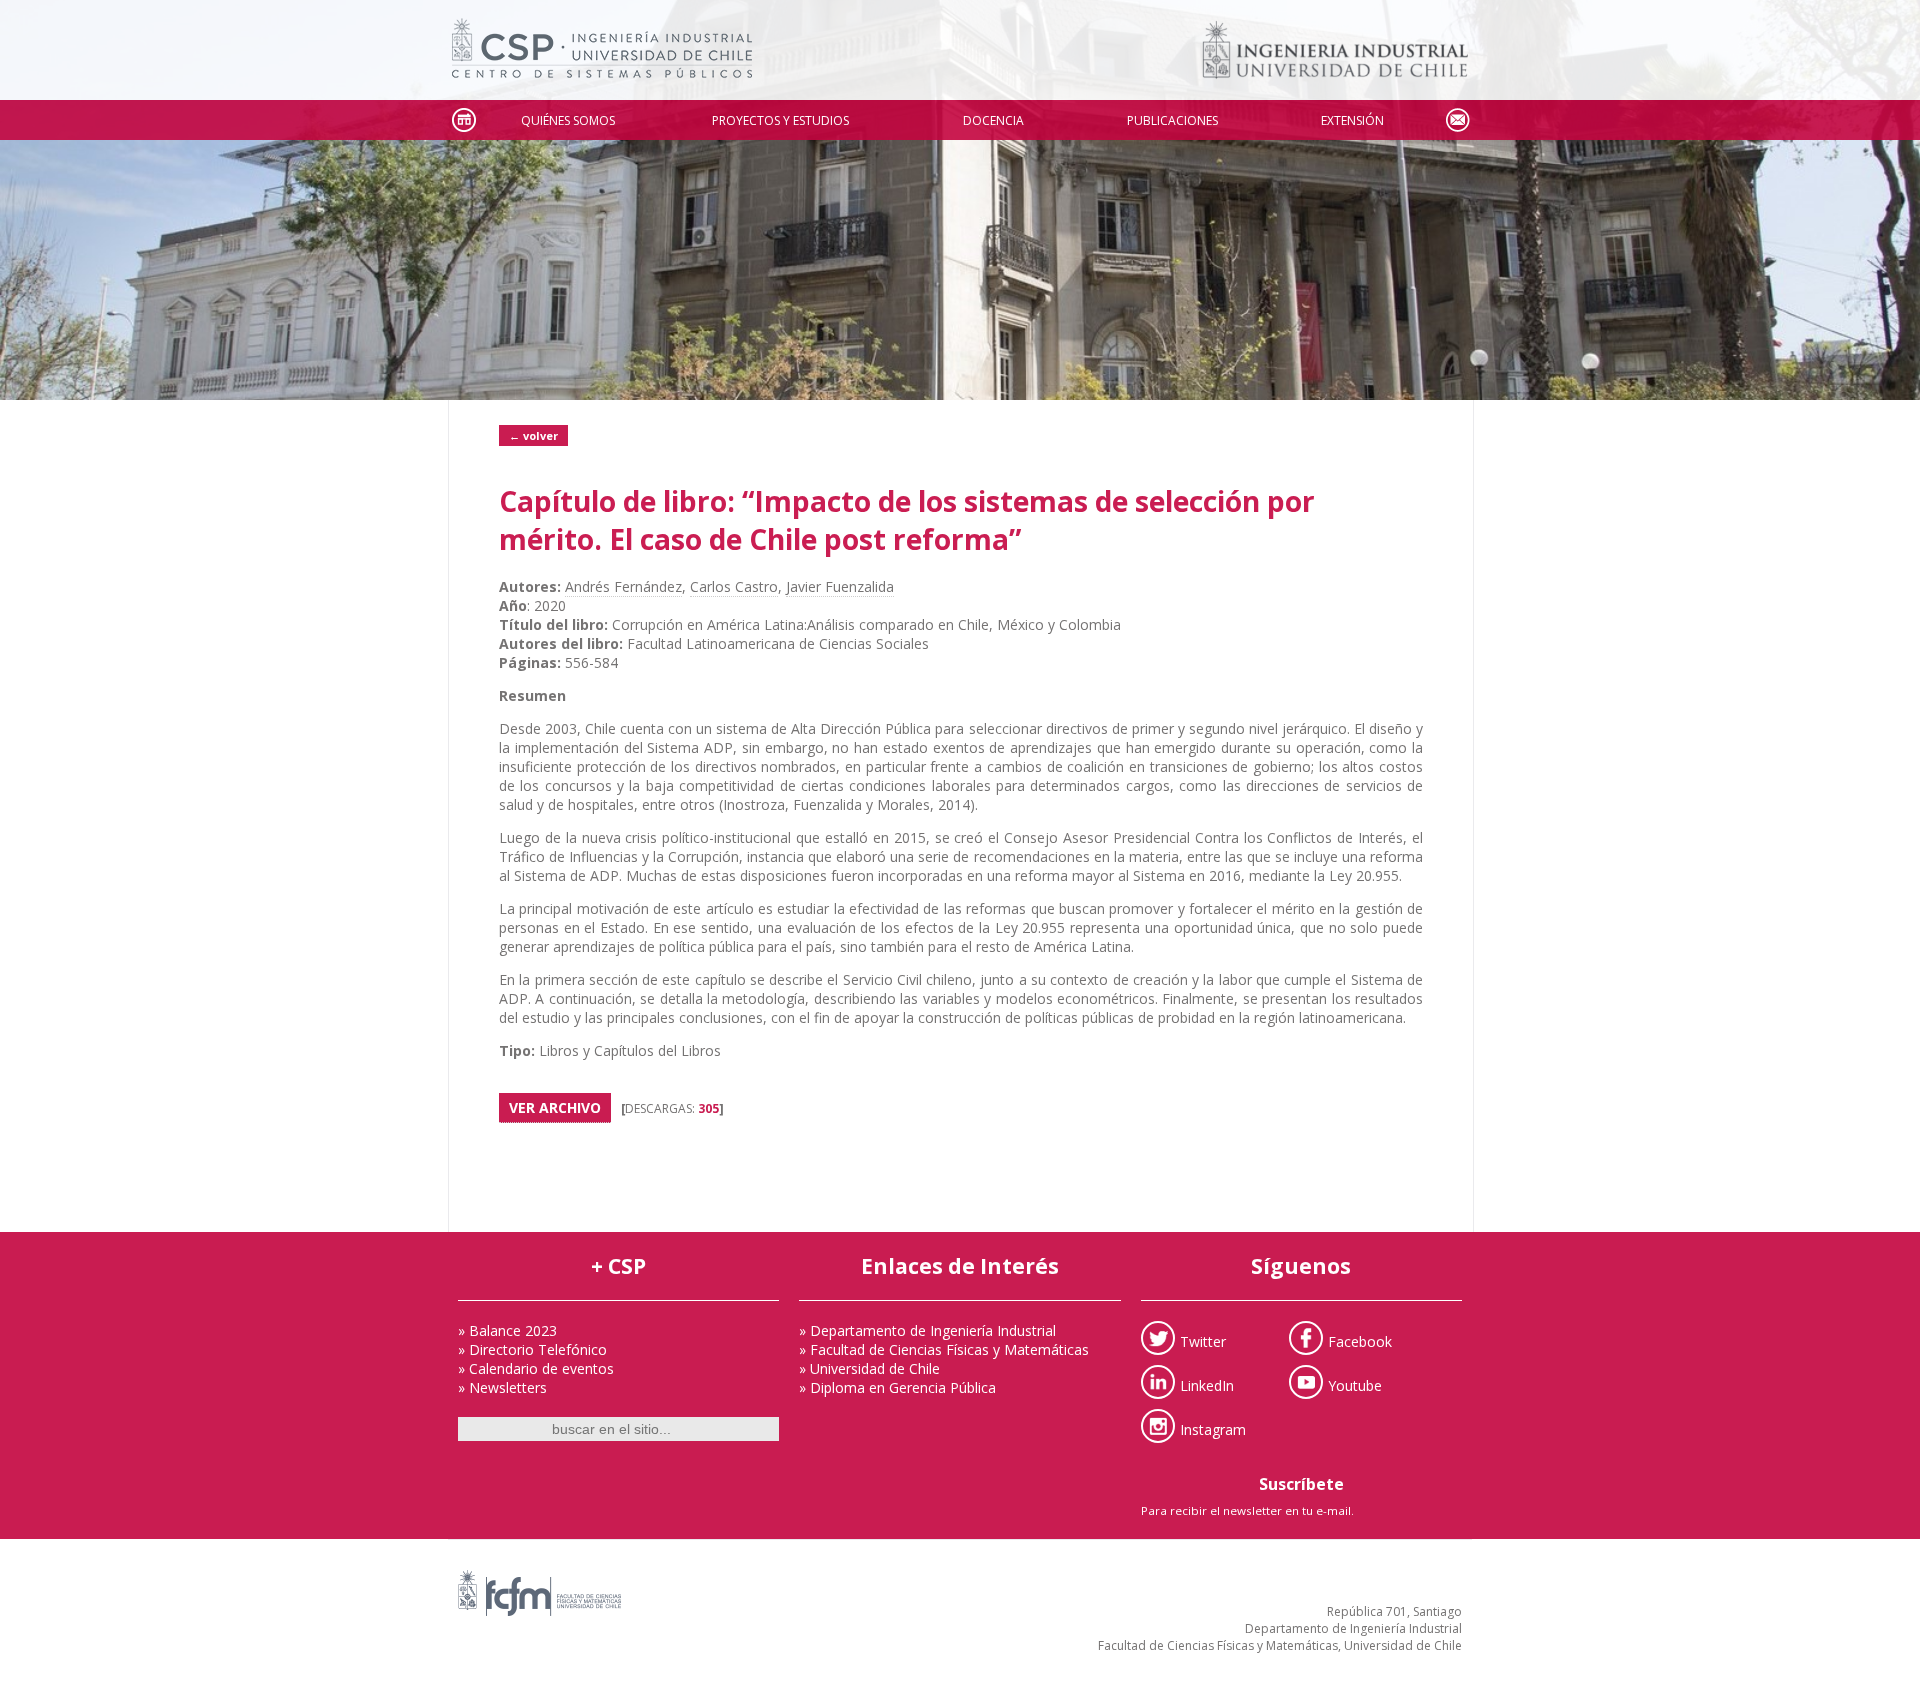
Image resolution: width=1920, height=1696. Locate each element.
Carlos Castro (734, 586)
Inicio (463, 120)
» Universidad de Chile (869, 1368)
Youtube (1355, 1384)
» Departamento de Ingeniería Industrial (927, 1330)
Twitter (1203, 1340)
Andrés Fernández (623, 586)
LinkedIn (1207, 1384)
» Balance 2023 (507, 1330)
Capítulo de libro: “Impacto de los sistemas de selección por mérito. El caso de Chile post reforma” (907, 520)
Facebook (1360, 1340)
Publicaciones (1172, 120)
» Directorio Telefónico (532, 1349)
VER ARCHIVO (555, 1107)
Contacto (1457, 120)
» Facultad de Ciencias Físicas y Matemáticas (944, 1349)
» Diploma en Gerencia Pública (897, 1387)
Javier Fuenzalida (840, 586)
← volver (533, 435)
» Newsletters (502, 1387)
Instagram (1213, 1428)
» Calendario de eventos (536, 1368)
